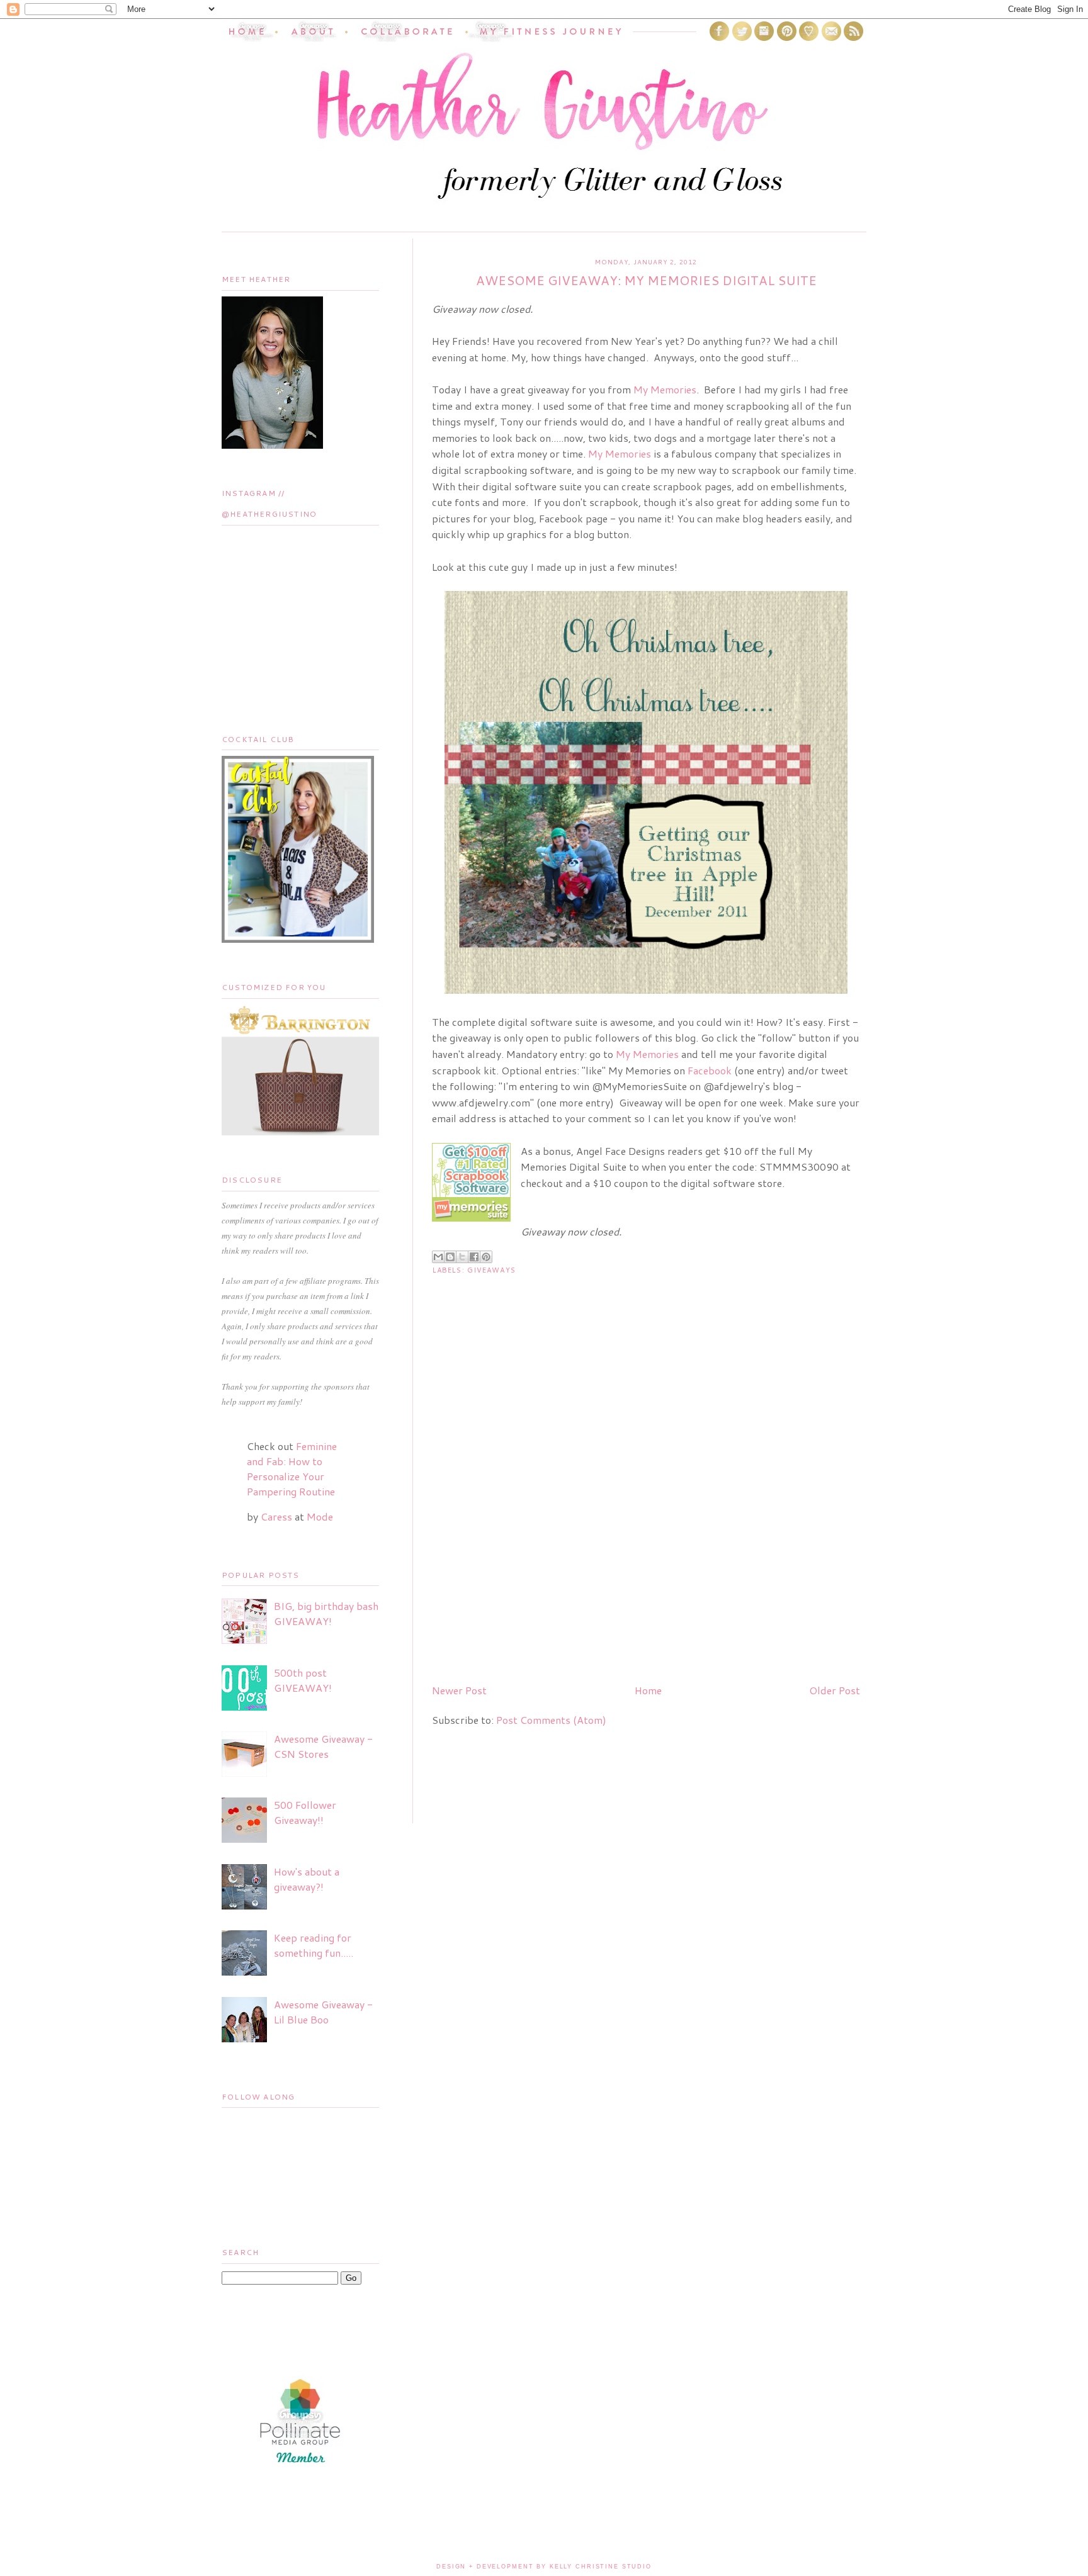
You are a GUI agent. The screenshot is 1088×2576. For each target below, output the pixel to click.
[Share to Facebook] (474, 1257)
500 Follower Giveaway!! (305, 1812)
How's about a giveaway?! (307, 1879)
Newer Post (459, 1690)
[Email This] (438, 1257)
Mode (320, 1516)
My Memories (665, 389)
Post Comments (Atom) (551, 1720)
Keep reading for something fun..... (314, 1945)
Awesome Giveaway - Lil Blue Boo (323, 2012)
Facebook (710, 1070)
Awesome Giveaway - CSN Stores (323, 1746)
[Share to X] (462, 1257)
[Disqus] (646, 1512)
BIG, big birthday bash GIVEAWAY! (326, 1613)
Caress (276, 1516)
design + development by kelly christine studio (544, 2567)
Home (648, 1690)
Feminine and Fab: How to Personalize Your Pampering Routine (292, 1469)
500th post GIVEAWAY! (303, 1680)
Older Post (835, 1690)
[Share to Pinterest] (486, 1257)
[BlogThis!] (450, 1257)
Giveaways (491, 1270)
